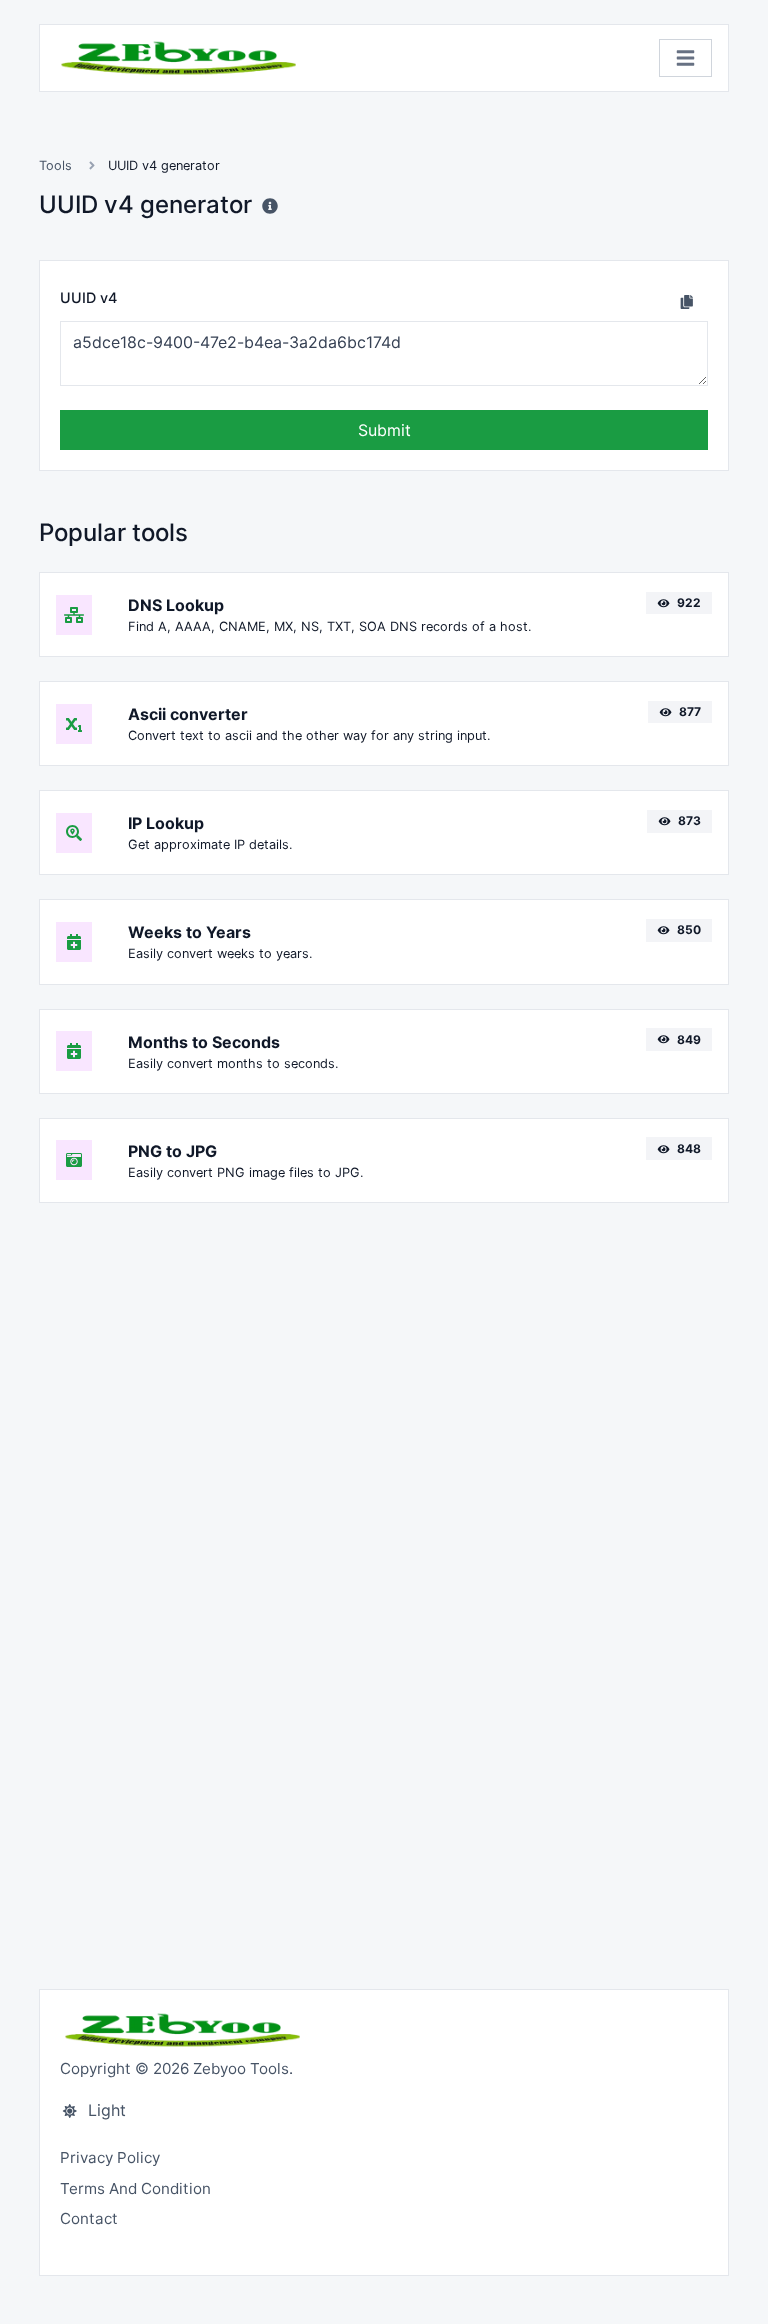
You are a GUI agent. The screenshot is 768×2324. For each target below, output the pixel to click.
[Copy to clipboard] (687, 301)
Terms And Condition (135, 2188)
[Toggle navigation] (685, 58)
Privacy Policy (110, 2157)
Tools (55, 165)
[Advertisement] (384, 1377)
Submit (384, 430)
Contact (89, 2218)
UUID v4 (88, 297)
